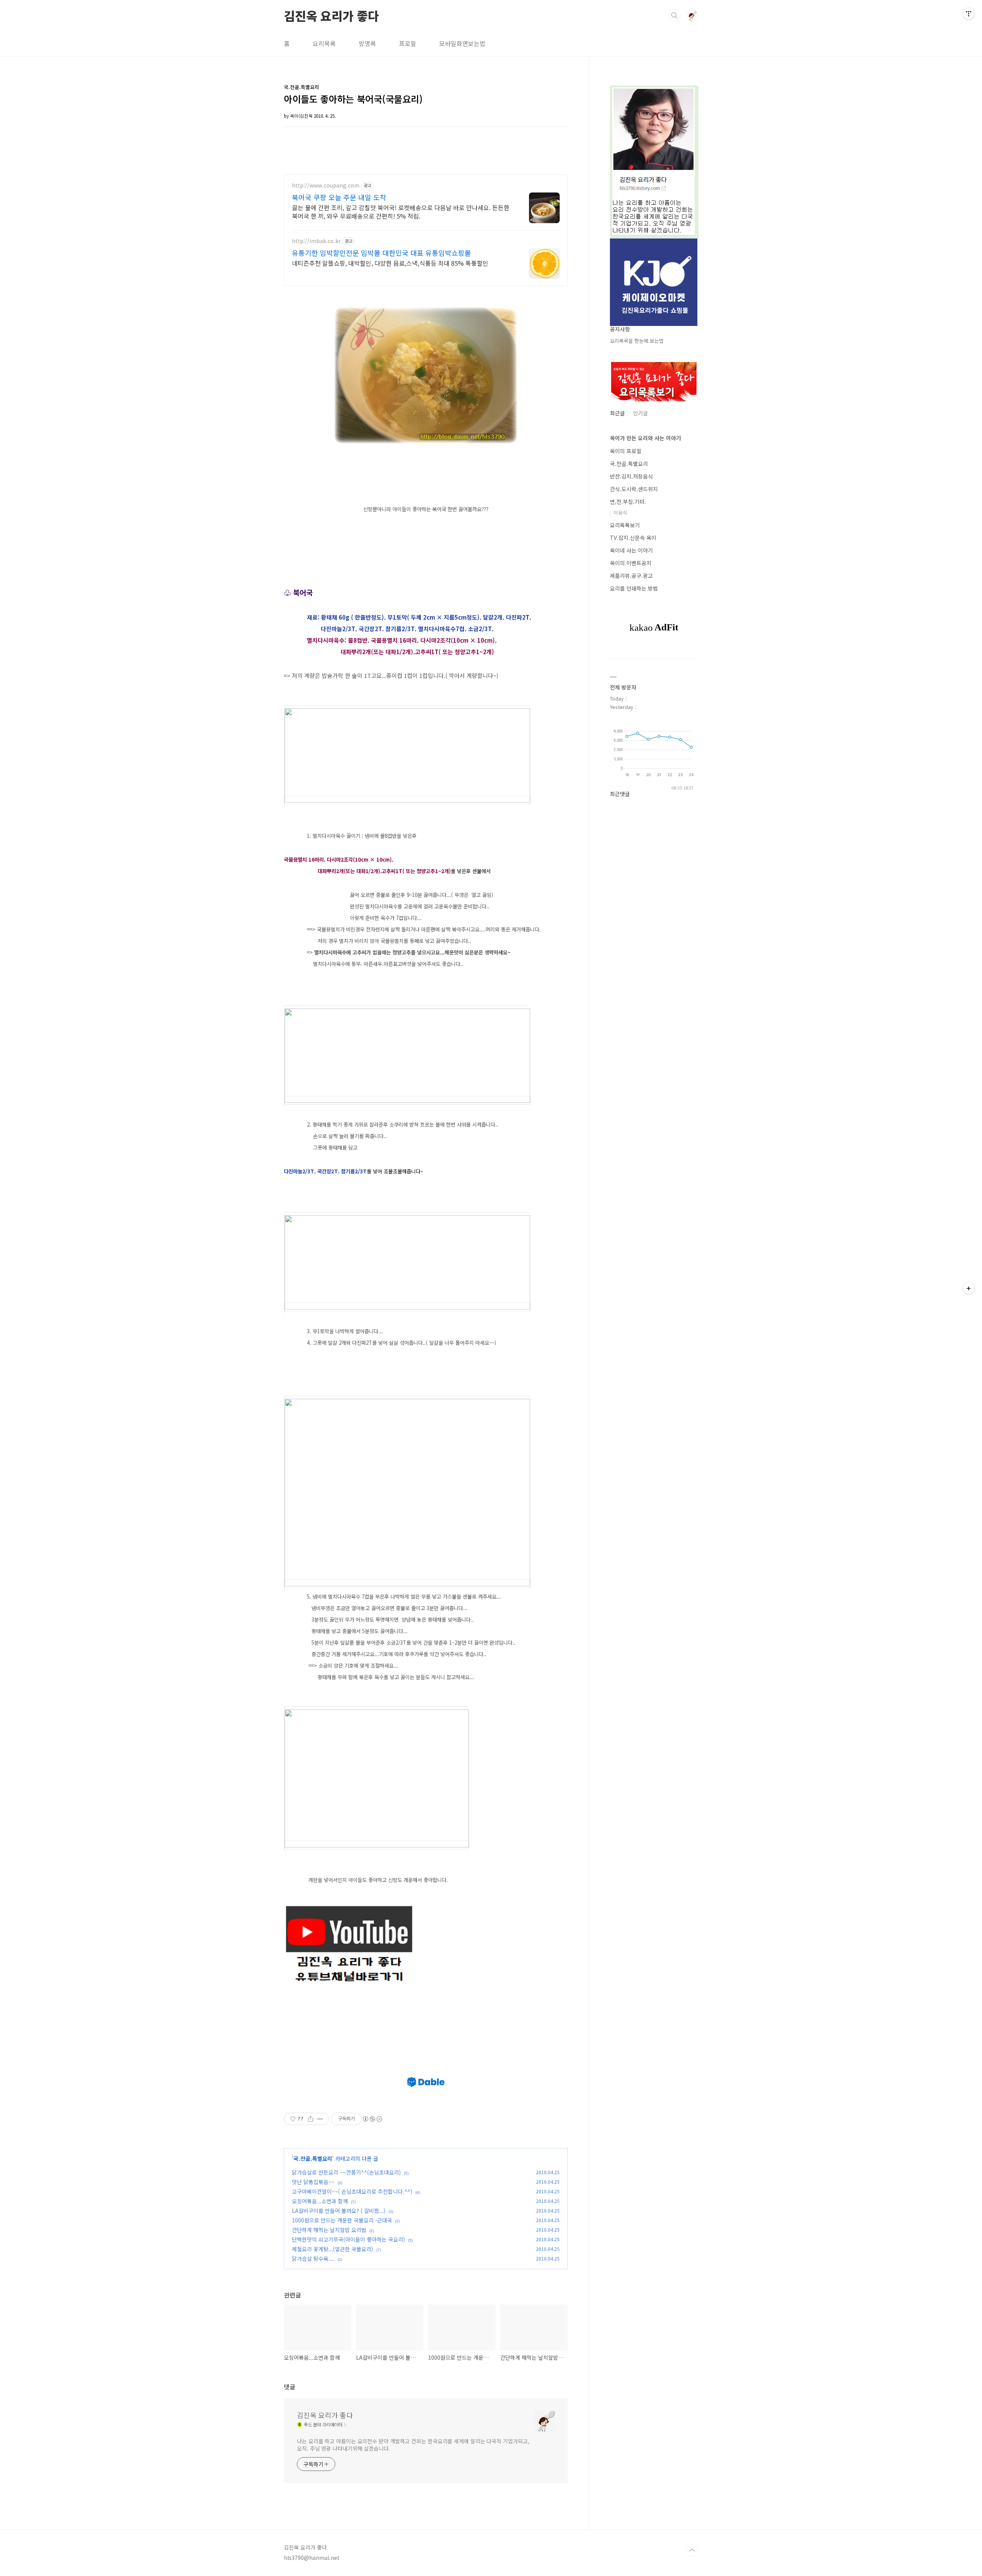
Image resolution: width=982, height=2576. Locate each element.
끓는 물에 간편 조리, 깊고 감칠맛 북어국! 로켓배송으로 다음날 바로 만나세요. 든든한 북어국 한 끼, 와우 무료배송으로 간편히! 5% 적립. (401, 211)
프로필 (408, 43)
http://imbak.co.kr (316, 241)
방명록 (367, 43)
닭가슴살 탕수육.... (313, 2259)
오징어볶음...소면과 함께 (320, 2201)
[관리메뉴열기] (969, 13)
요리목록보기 (625, 525)
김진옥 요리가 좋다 (331, 15)
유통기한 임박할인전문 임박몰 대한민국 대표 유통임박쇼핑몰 (381, 253)
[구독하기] (969, 1288)
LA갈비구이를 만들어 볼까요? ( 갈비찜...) (339, 2211)
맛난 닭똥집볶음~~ (313, 2182)
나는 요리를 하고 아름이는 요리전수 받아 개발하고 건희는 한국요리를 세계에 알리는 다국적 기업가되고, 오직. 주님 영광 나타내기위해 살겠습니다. (413, 2445)
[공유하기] (311, 2119)
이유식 (620, 512)
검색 (674, 15)
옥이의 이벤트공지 (631, 563)
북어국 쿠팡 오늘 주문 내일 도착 (339, 197)
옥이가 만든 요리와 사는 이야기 (645, 438)
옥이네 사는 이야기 (631, 550)
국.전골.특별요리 (313, 2158)
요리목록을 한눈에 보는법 (637, 341)
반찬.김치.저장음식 (631, 476)
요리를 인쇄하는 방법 (634, 588)
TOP (692, 2550)
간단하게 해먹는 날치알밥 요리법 (329, 2230)
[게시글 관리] (320, 2119)
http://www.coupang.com (326, 185)
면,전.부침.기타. (628, 502)
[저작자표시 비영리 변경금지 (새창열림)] (372, 2119)
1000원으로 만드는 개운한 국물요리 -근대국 (342, 2220)
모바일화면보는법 (462, 43)
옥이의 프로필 (626, 451)
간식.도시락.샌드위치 (634, 489)
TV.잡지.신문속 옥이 (633, 538)
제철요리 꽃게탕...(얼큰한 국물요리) (333, 2249)
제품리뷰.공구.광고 (631, 576)
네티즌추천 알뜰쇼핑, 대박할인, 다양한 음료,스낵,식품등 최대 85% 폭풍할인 (390, 263)
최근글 (617, 413)
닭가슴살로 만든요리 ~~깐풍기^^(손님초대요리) (346, 2172)
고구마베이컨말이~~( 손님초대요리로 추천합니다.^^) (352, 2191)
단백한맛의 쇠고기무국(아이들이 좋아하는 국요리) (348, 2239)
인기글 (640, 413)
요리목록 (324, 43)
